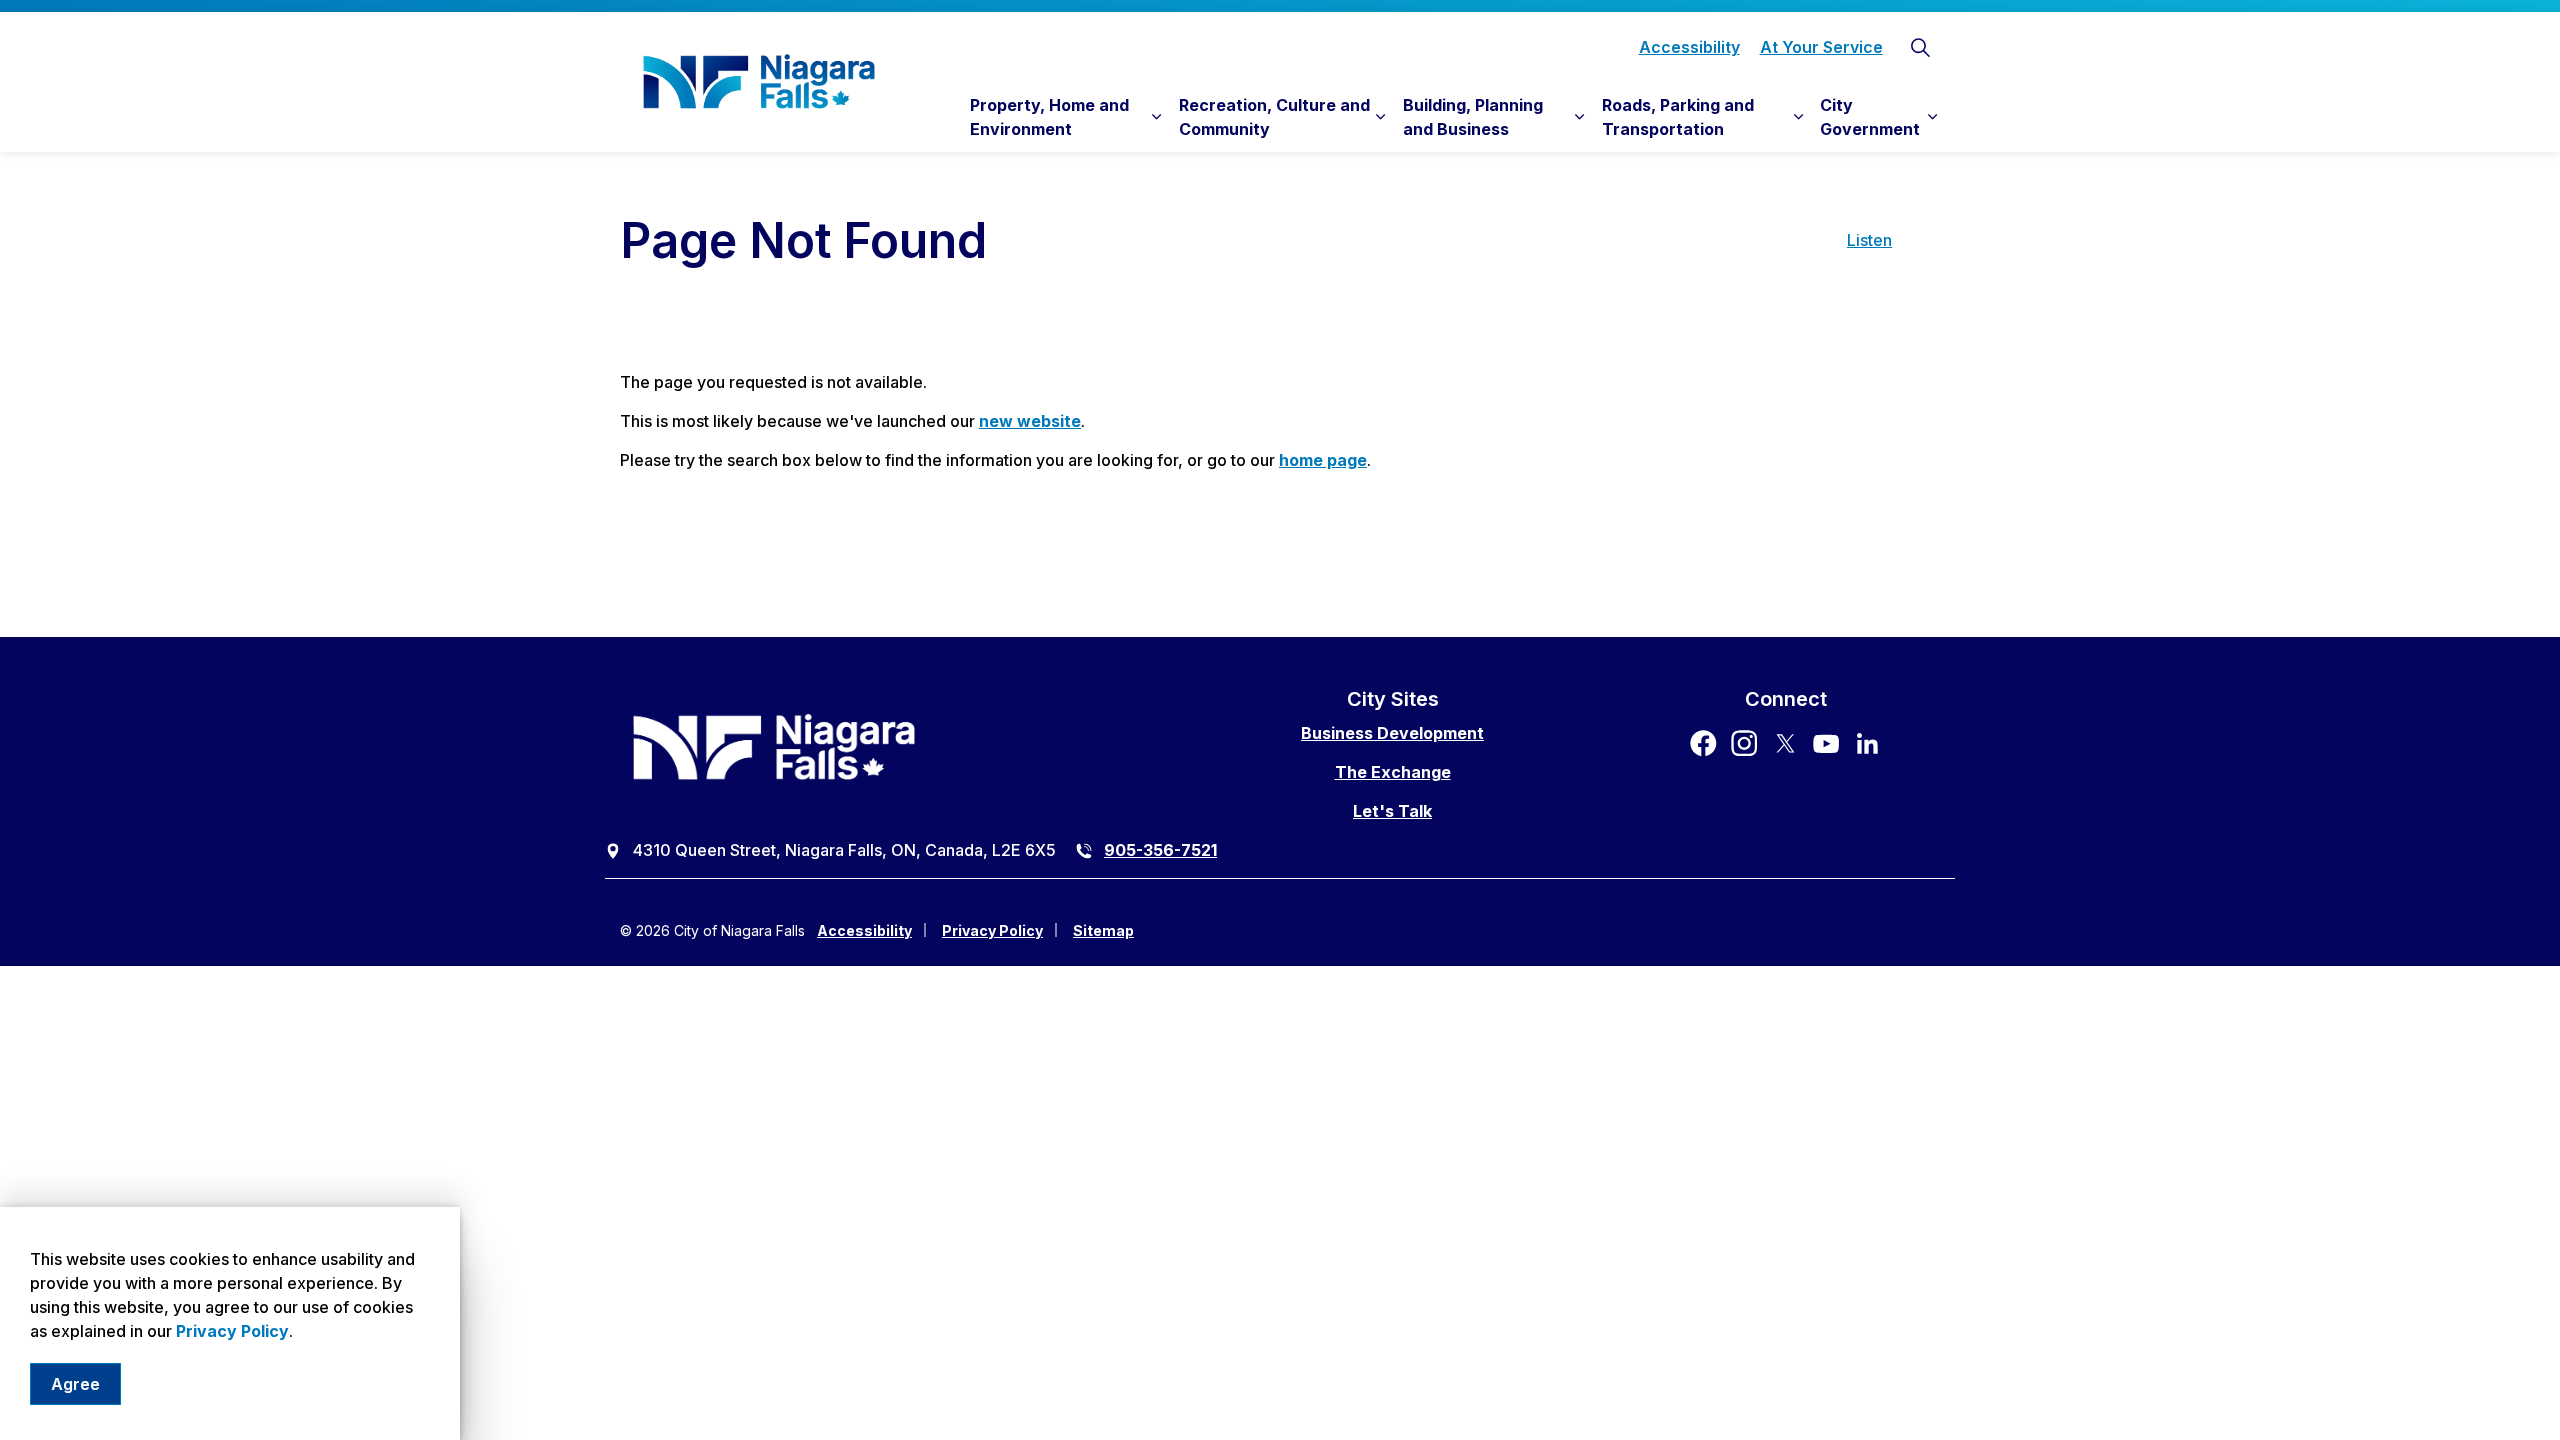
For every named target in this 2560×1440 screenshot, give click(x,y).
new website (1030, 421)
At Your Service (1821, 47)
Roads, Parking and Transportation (1678, 117)
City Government (1870, 117)
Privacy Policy (232, 1331)
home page (1323, 460)
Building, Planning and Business (1473, 117)
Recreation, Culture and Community (1274, 117)
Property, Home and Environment (1049, 117)
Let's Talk (1392, 811)
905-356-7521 (1160, 850)
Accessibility (1689, 47)
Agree (75, 1384)
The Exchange (1393, 772)
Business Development (1392, 733)
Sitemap (1103, 930)
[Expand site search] (1920, 47)
